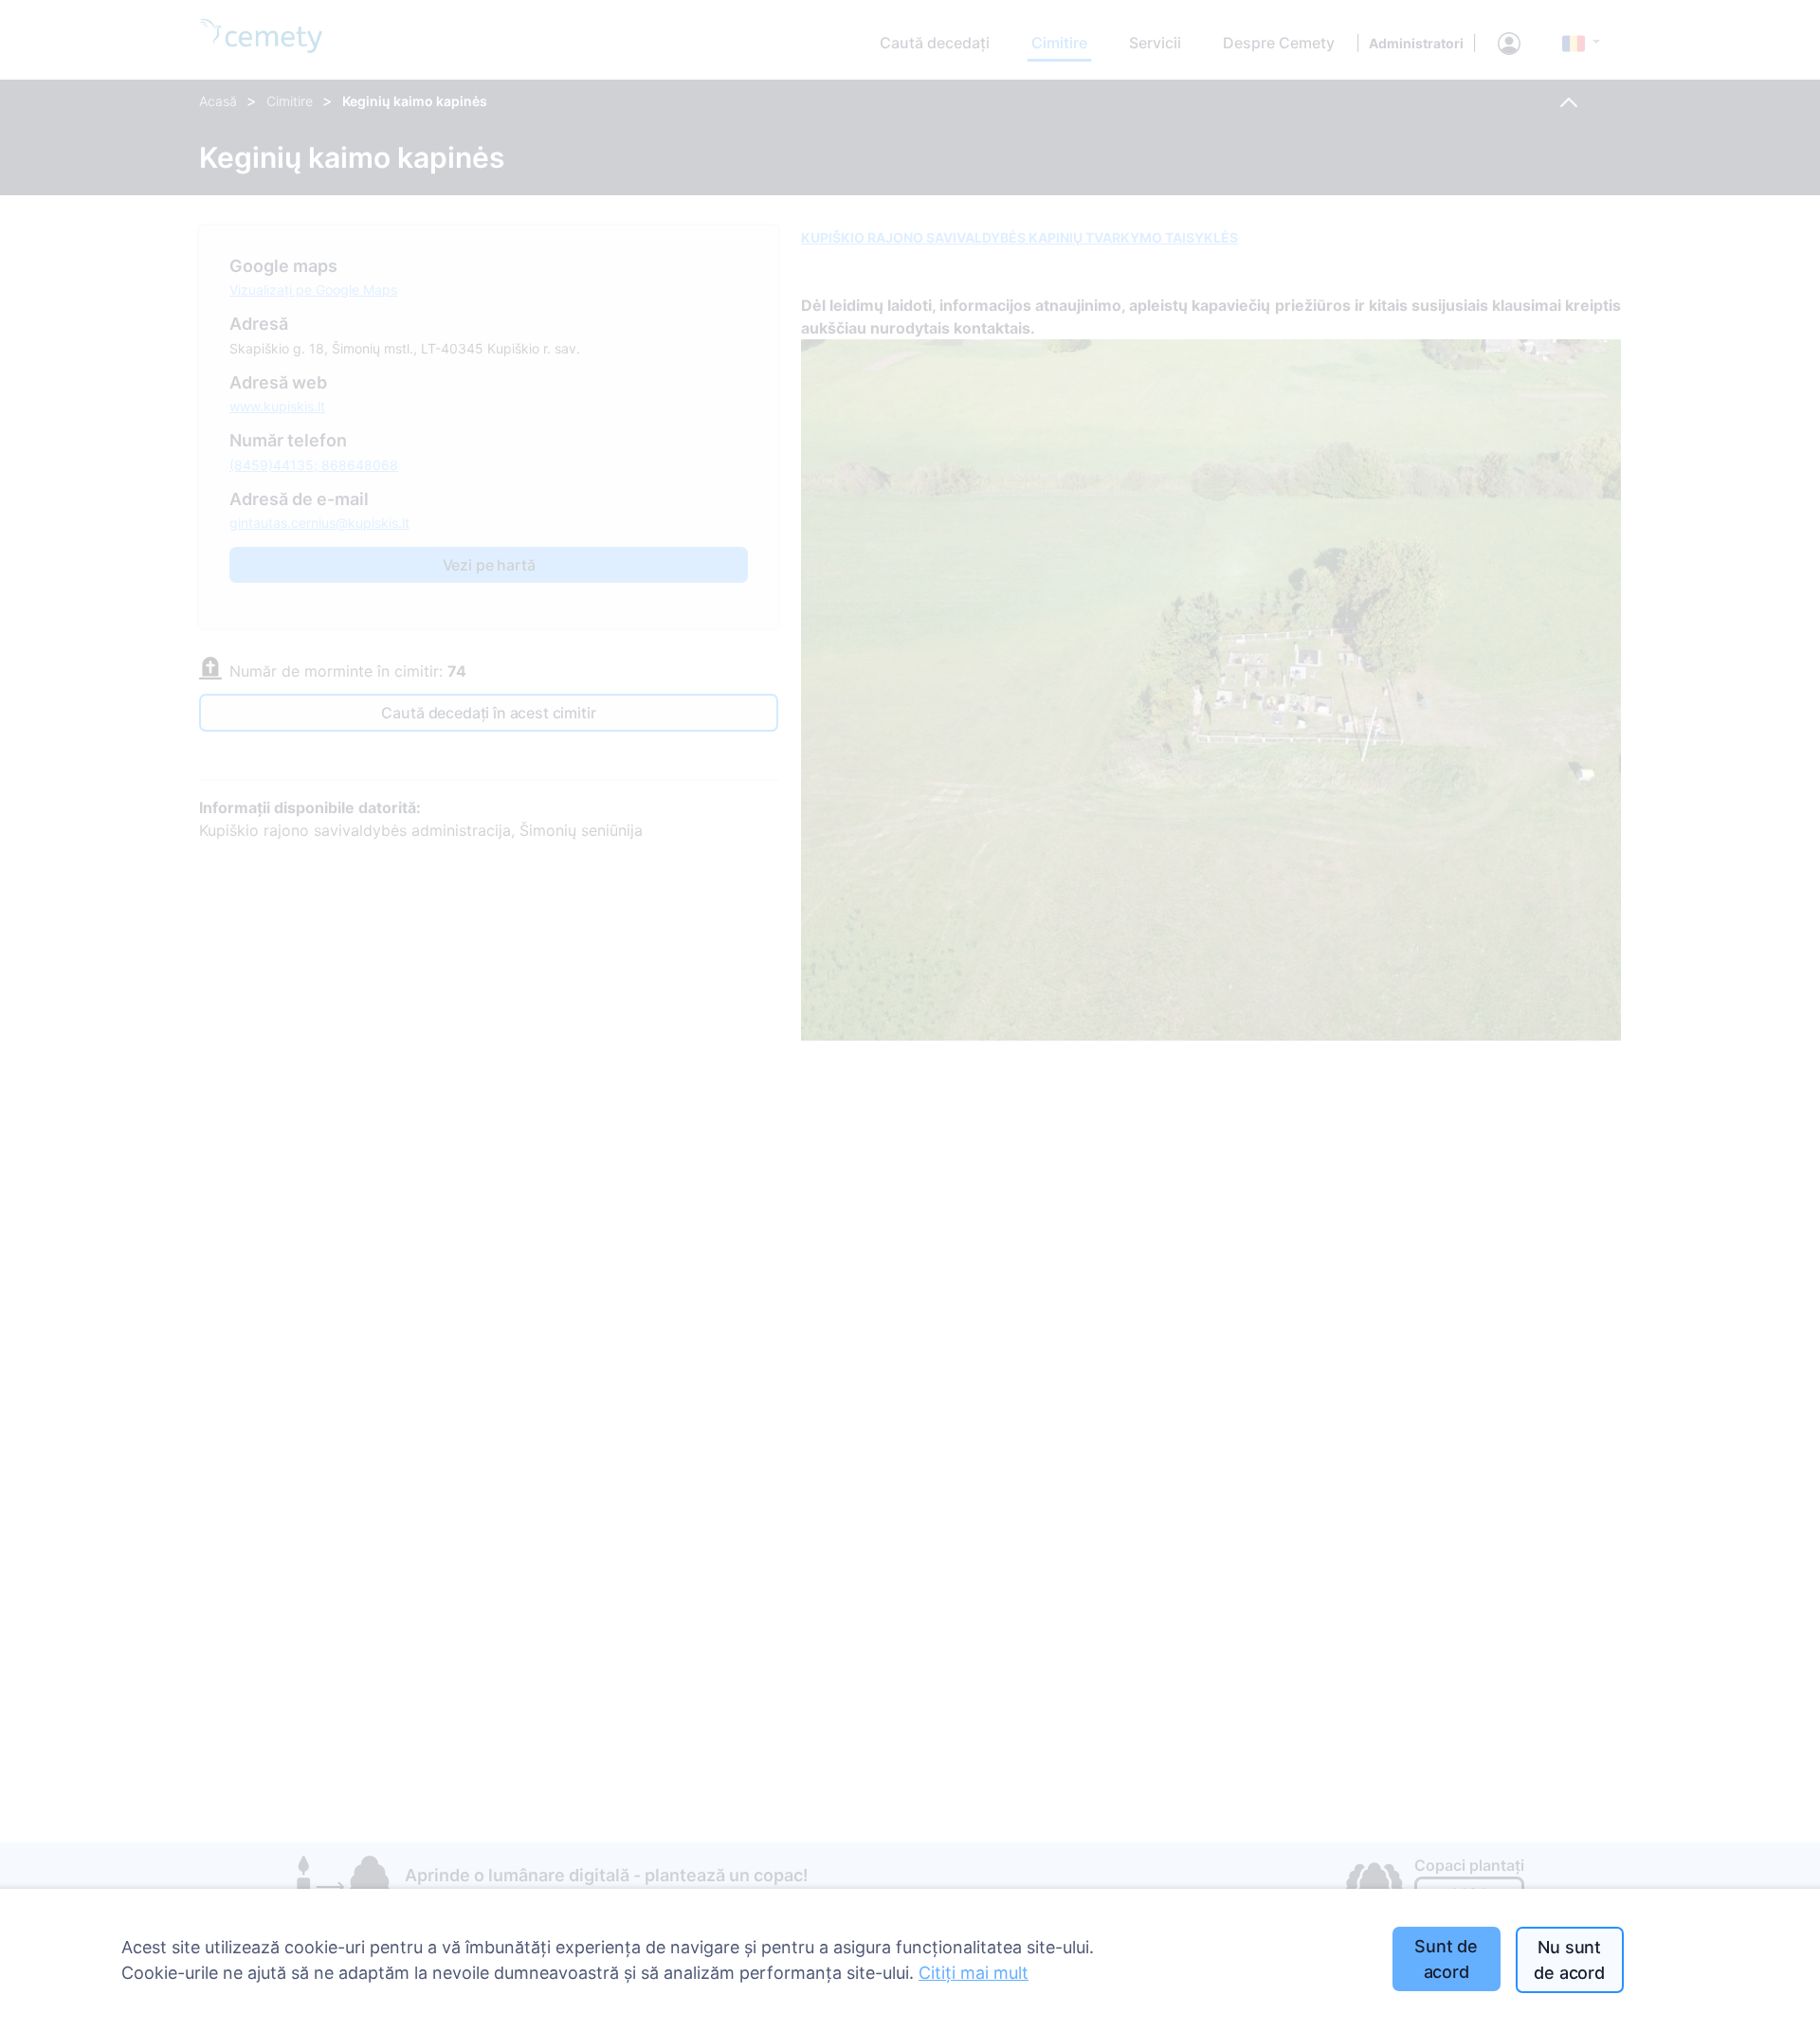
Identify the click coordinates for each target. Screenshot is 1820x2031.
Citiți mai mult (974, 1973)
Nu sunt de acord (1569, 1960)
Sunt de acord (1446, 1959)
